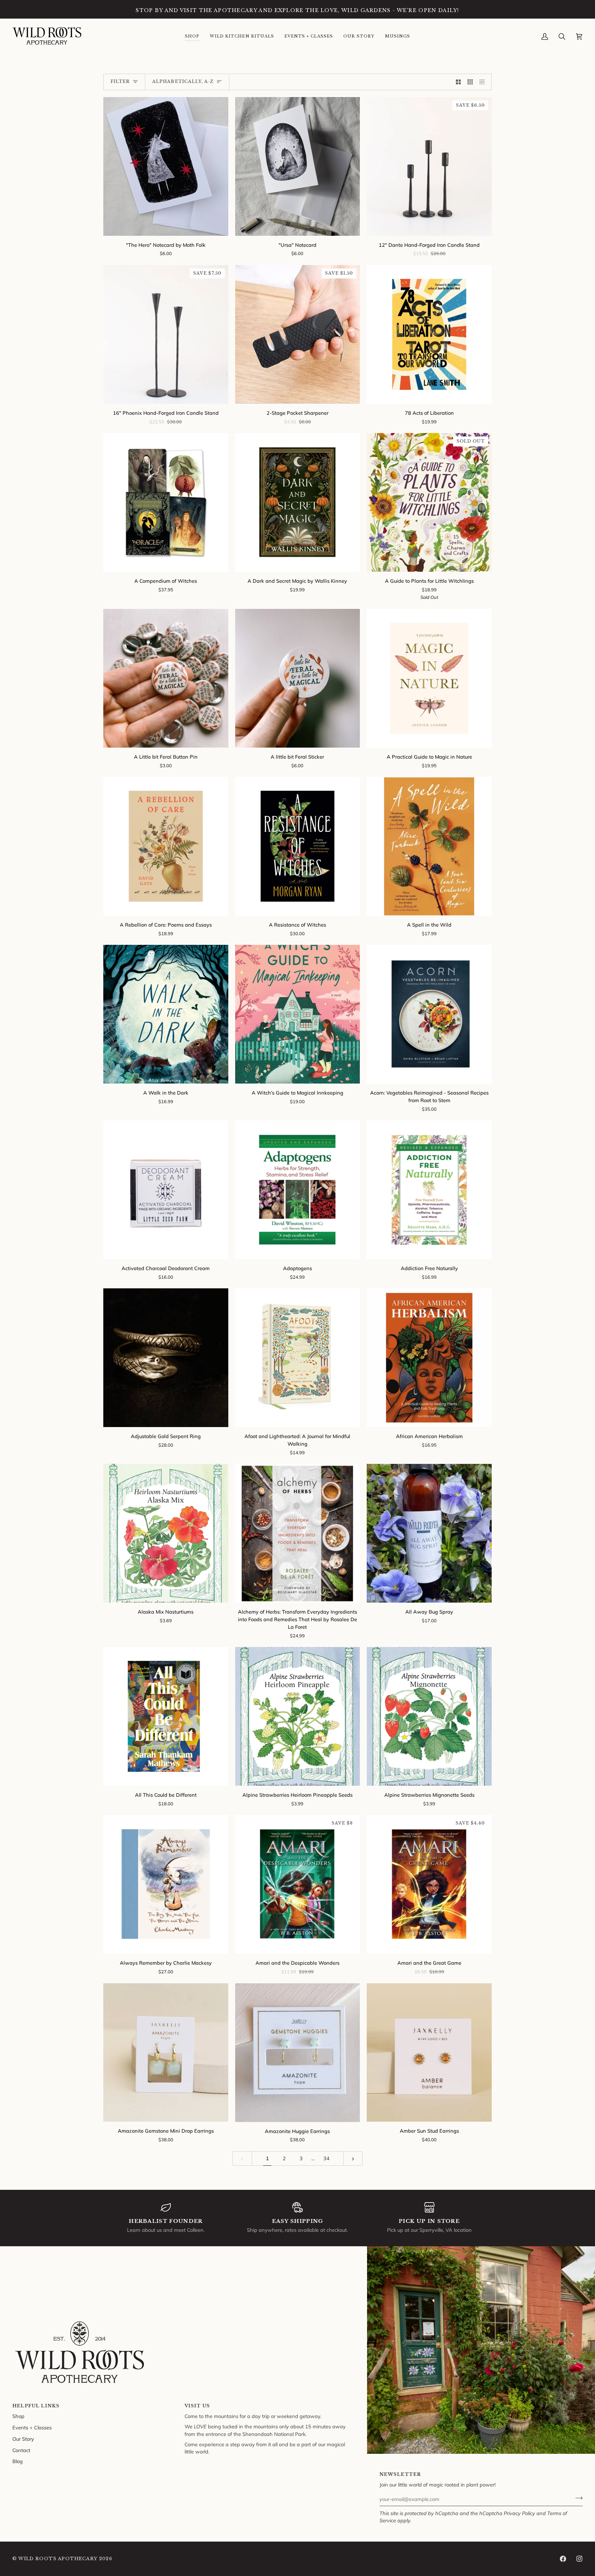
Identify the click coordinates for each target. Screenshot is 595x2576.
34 (326, 2158)
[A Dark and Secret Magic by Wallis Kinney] (298, 502)
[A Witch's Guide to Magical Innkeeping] (298, 1014)
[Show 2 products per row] (458, 82)
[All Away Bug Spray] (429, 1533)
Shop (18, 2416)
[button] (192, 36)
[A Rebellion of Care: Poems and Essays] (166, 846)
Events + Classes (32, 2427)
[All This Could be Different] (166, 1716)
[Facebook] (563, 2559)
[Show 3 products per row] (470, 82)
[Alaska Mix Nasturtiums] (166, 1533)
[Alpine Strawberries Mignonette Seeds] (429, 1716)
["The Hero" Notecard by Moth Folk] (166, 166)
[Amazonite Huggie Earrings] (298, 2053)
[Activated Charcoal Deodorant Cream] (166, 1190)
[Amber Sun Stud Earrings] (429, 2053)
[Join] (577, 2498)
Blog (18, 2461)
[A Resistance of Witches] (298, 846)
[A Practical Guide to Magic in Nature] (429, 678)
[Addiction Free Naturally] (429, 1190)
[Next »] (353, 2159)
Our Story (23, 2439)
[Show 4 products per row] (484, 82)
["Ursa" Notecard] (298, 166)
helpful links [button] (36, 2406)
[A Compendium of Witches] (166, 502)
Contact (21, 2450)
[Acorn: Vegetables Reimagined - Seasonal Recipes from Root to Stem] (429, 1014)
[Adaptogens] (298, 1190)
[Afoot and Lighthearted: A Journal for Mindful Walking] (298, 1358)
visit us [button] (197, 2406)
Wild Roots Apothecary (58, 2559)
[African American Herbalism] (429, 1358)
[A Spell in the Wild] (429, 846)
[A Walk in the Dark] (166, 1014)
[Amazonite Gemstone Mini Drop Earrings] (166, 2053)
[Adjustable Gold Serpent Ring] (166, 1358)
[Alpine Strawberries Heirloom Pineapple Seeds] (298, 1716)
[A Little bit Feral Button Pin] (166, 678)
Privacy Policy (519, 2513)
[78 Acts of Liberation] (429, 334)
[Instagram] (580, 2559)
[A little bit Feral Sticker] (298, 678)
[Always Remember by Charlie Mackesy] (166, 1884)
